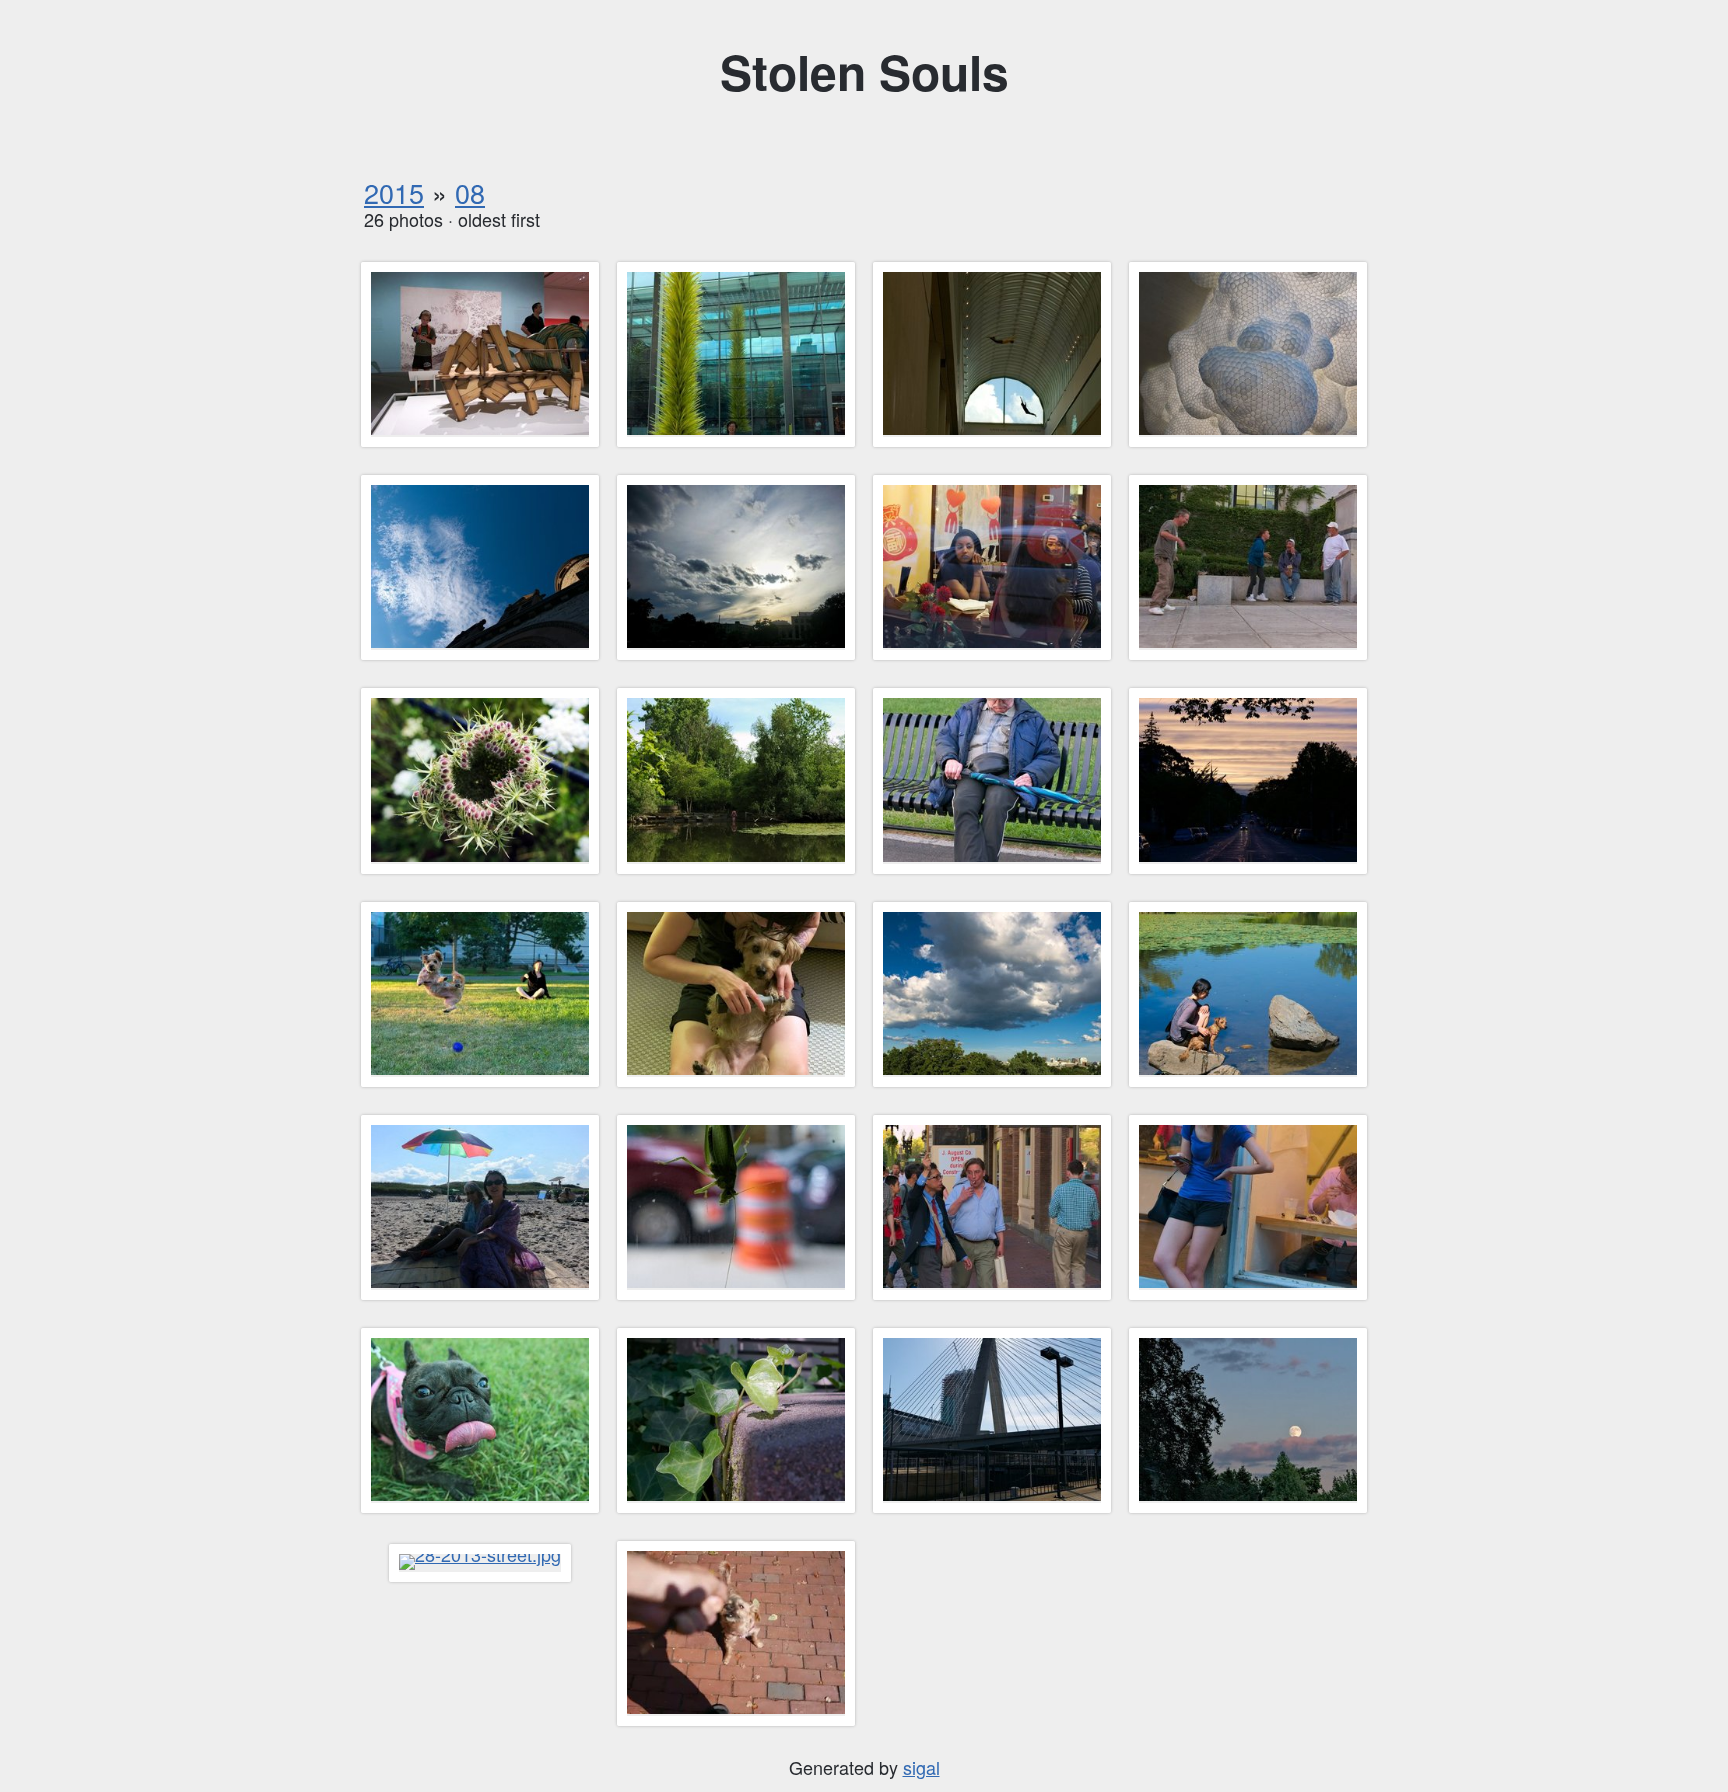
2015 (394, 192)
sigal (921, 1767)
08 (470, 192)
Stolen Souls (864, 71)
